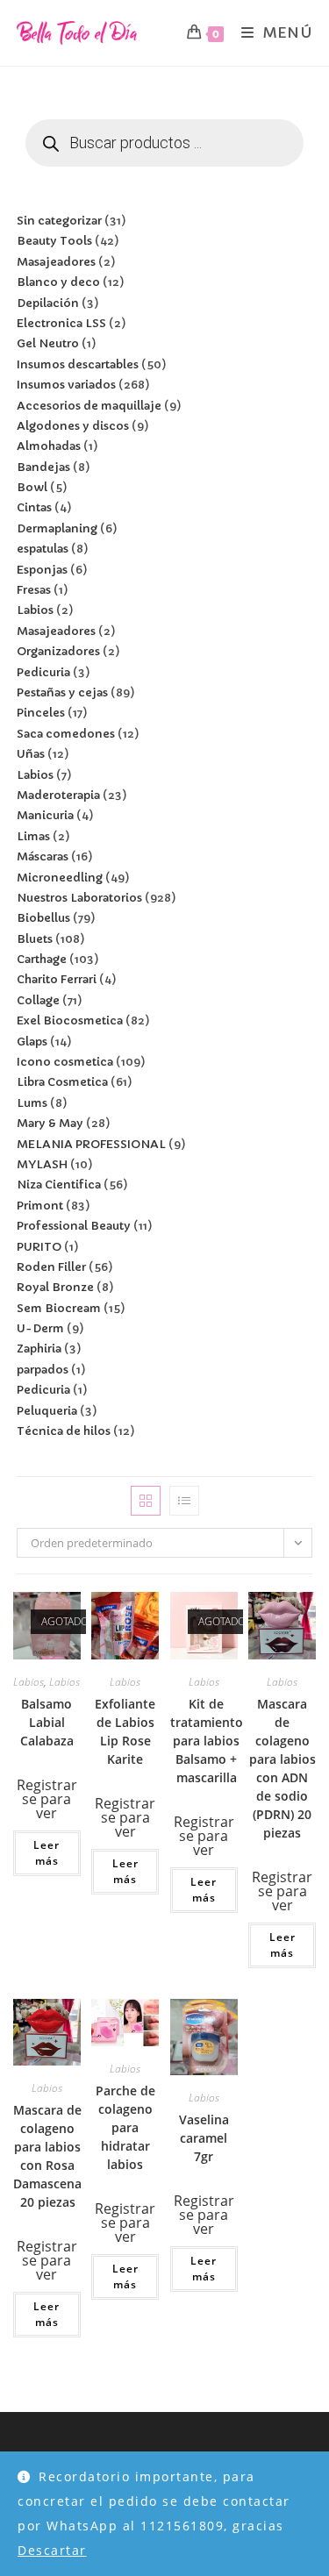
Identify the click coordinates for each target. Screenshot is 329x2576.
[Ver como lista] (184, 1501)
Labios (29, 1682)
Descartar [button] (52, 2550)
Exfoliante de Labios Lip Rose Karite (125, 1731)
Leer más (46, 1853)
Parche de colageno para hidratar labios (125, 2127)
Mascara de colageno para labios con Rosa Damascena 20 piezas (47, 2156)
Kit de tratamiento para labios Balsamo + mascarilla (207, 1741)
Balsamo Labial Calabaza (47, 1722)
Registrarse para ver (47, 1799)
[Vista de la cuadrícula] (146, 1501)
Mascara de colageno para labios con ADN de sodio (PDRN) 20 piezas (283, 1768)
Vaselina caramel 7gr (204, 2138)
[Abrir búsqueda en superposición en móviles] (165, 143)
